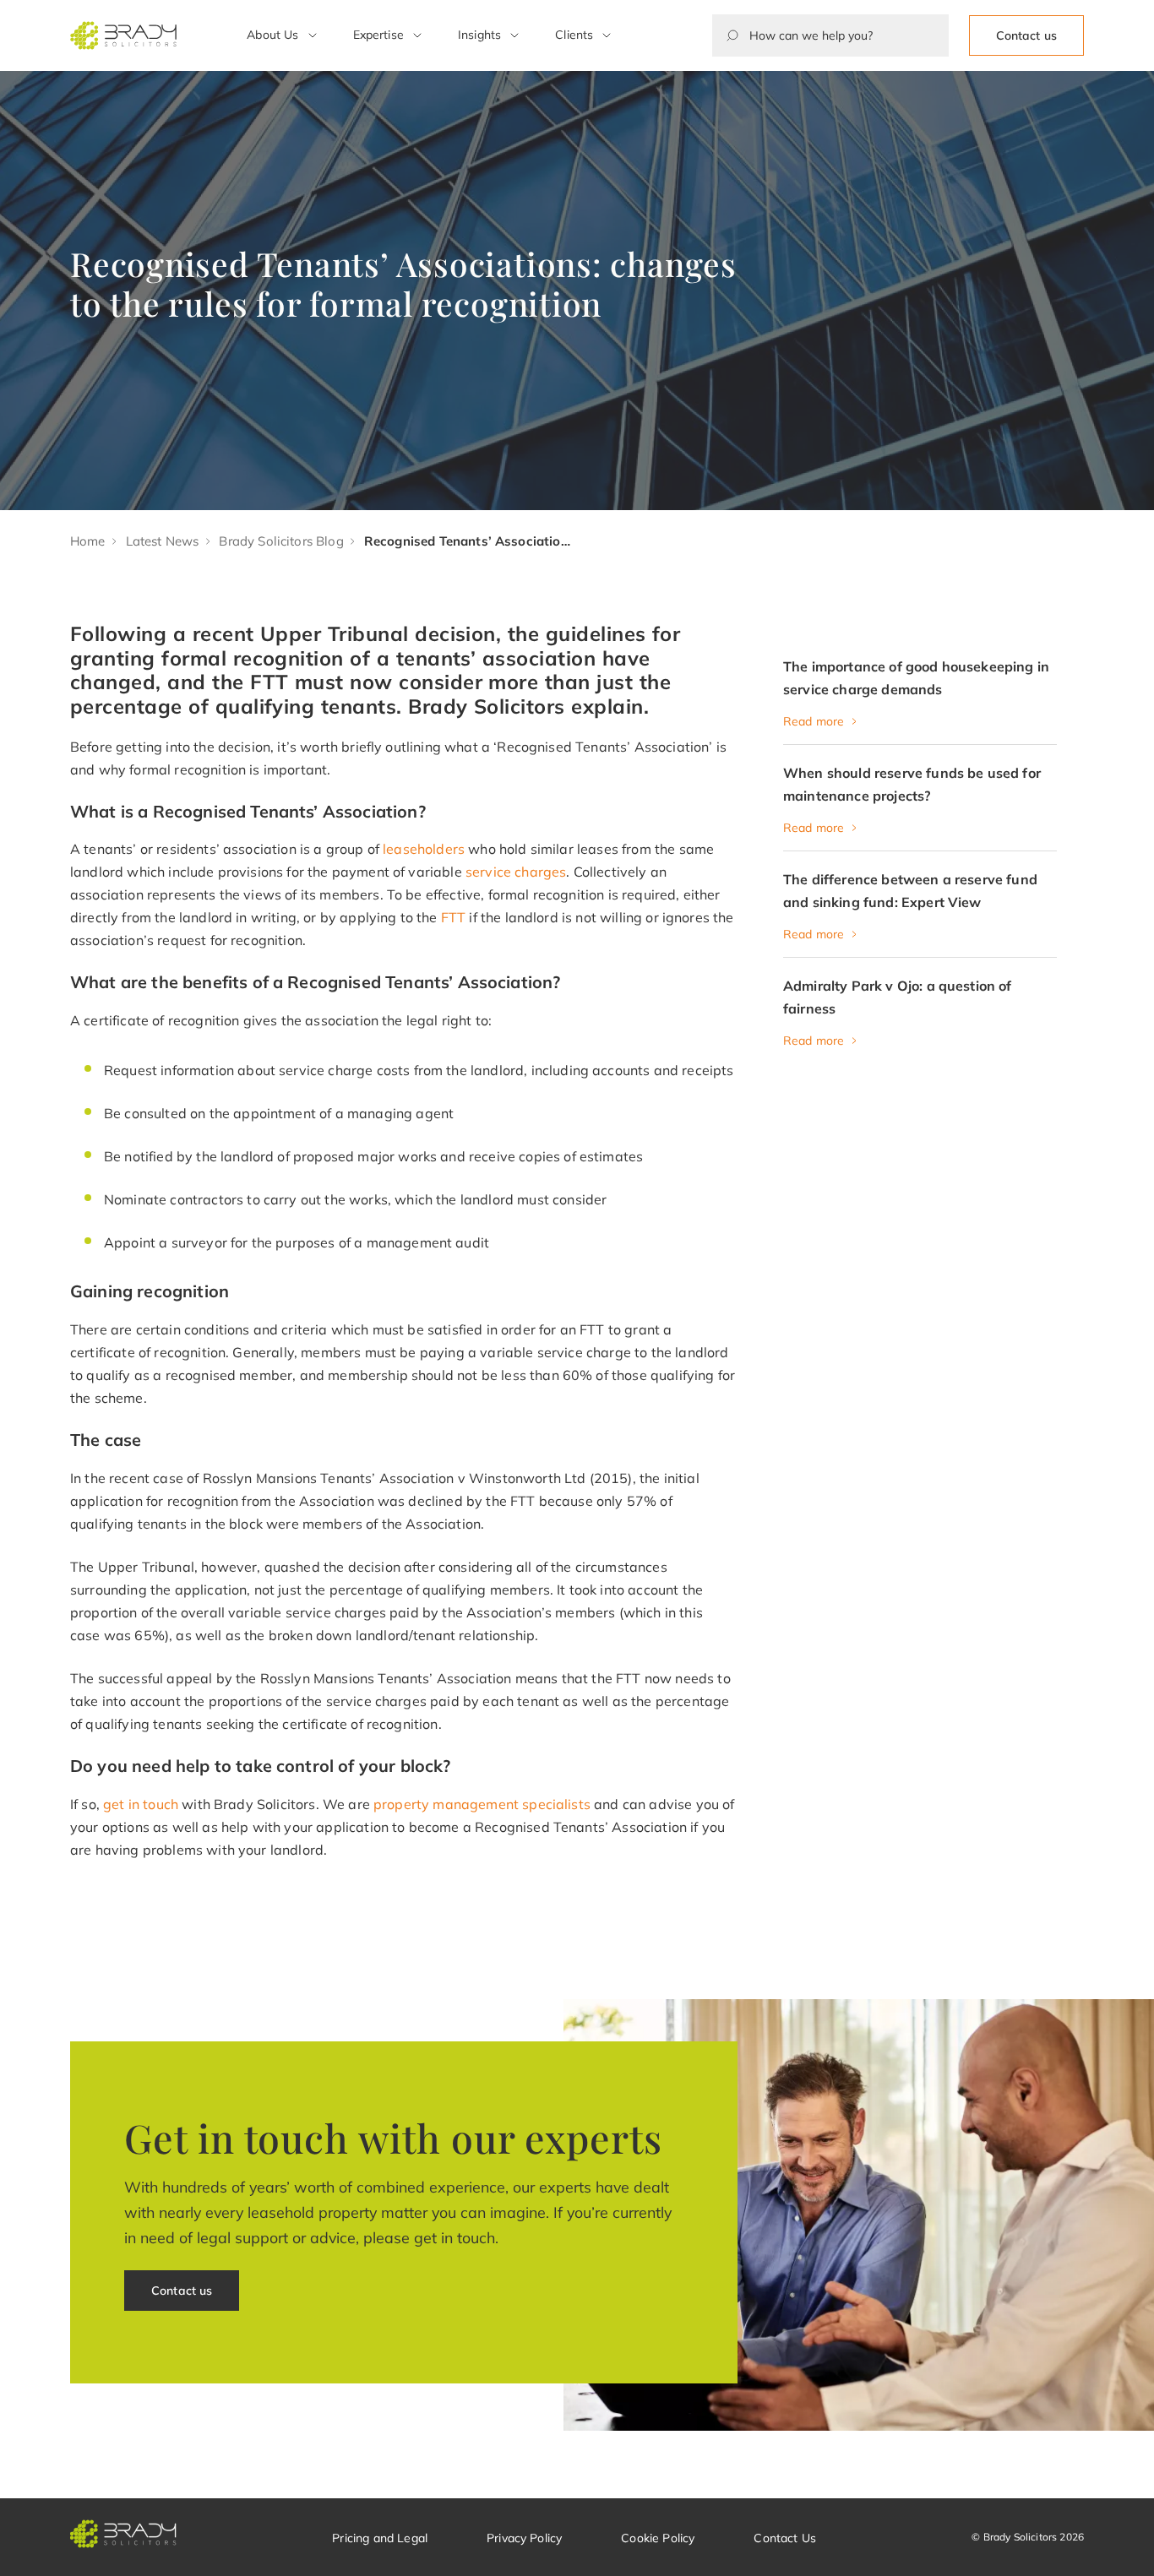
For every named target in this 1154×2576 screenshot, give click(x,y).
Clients (574, 35)
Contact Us (785, 2538)
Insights (479, 35)
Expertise (378, 35)
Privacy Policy (524, 2538)
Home (88, 541)
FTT (453, 917)
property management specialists (482, 1804)
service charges (516, 872)
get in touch (141, 1804)
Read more (814, 721)
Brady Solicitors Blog (281, 541)
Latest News (163, 541)
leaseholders (424, 849)
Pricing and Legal (380, 2538)
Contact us (1026, 35)
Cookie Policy (658, 2538)
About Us (272, 35)
